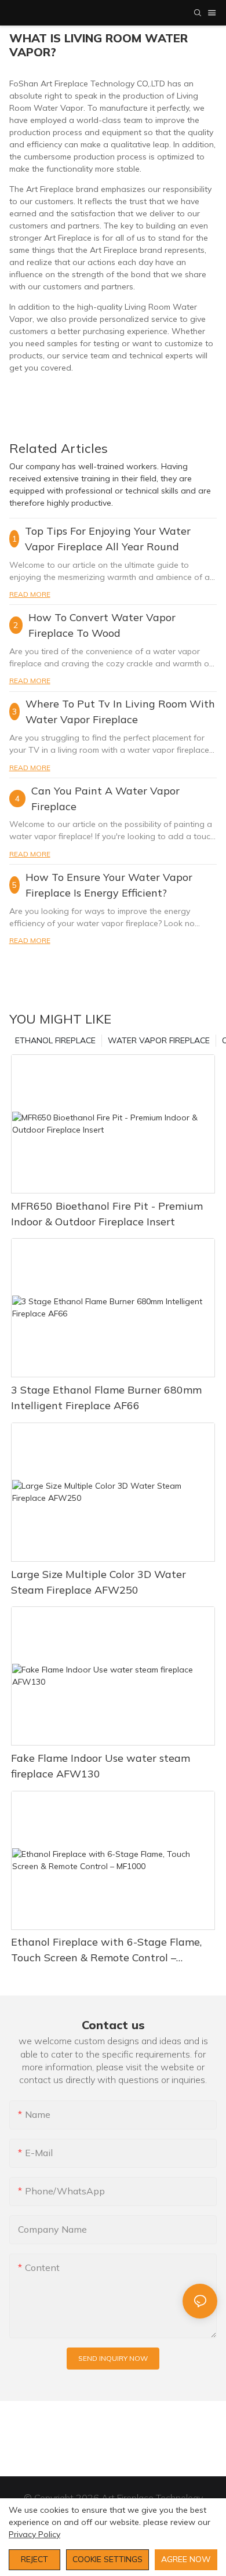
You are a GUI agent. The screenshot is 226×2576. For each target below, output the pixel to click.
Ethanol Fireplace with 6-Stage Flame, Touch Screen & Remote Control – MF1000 (106, 1950)
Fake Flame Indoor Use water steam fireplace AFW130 (101, 1766)
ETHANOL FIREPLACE (55, 1040)
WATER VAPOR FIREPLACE (159, 1040)
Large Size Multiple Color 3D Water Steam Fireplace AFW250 (99, 1582)
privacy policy (34, 2534)
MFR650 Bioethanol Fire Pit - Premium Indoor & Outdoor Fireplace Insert (107, 1214)
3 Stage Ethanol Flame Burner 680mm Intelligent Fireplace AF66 (106, 1398)
